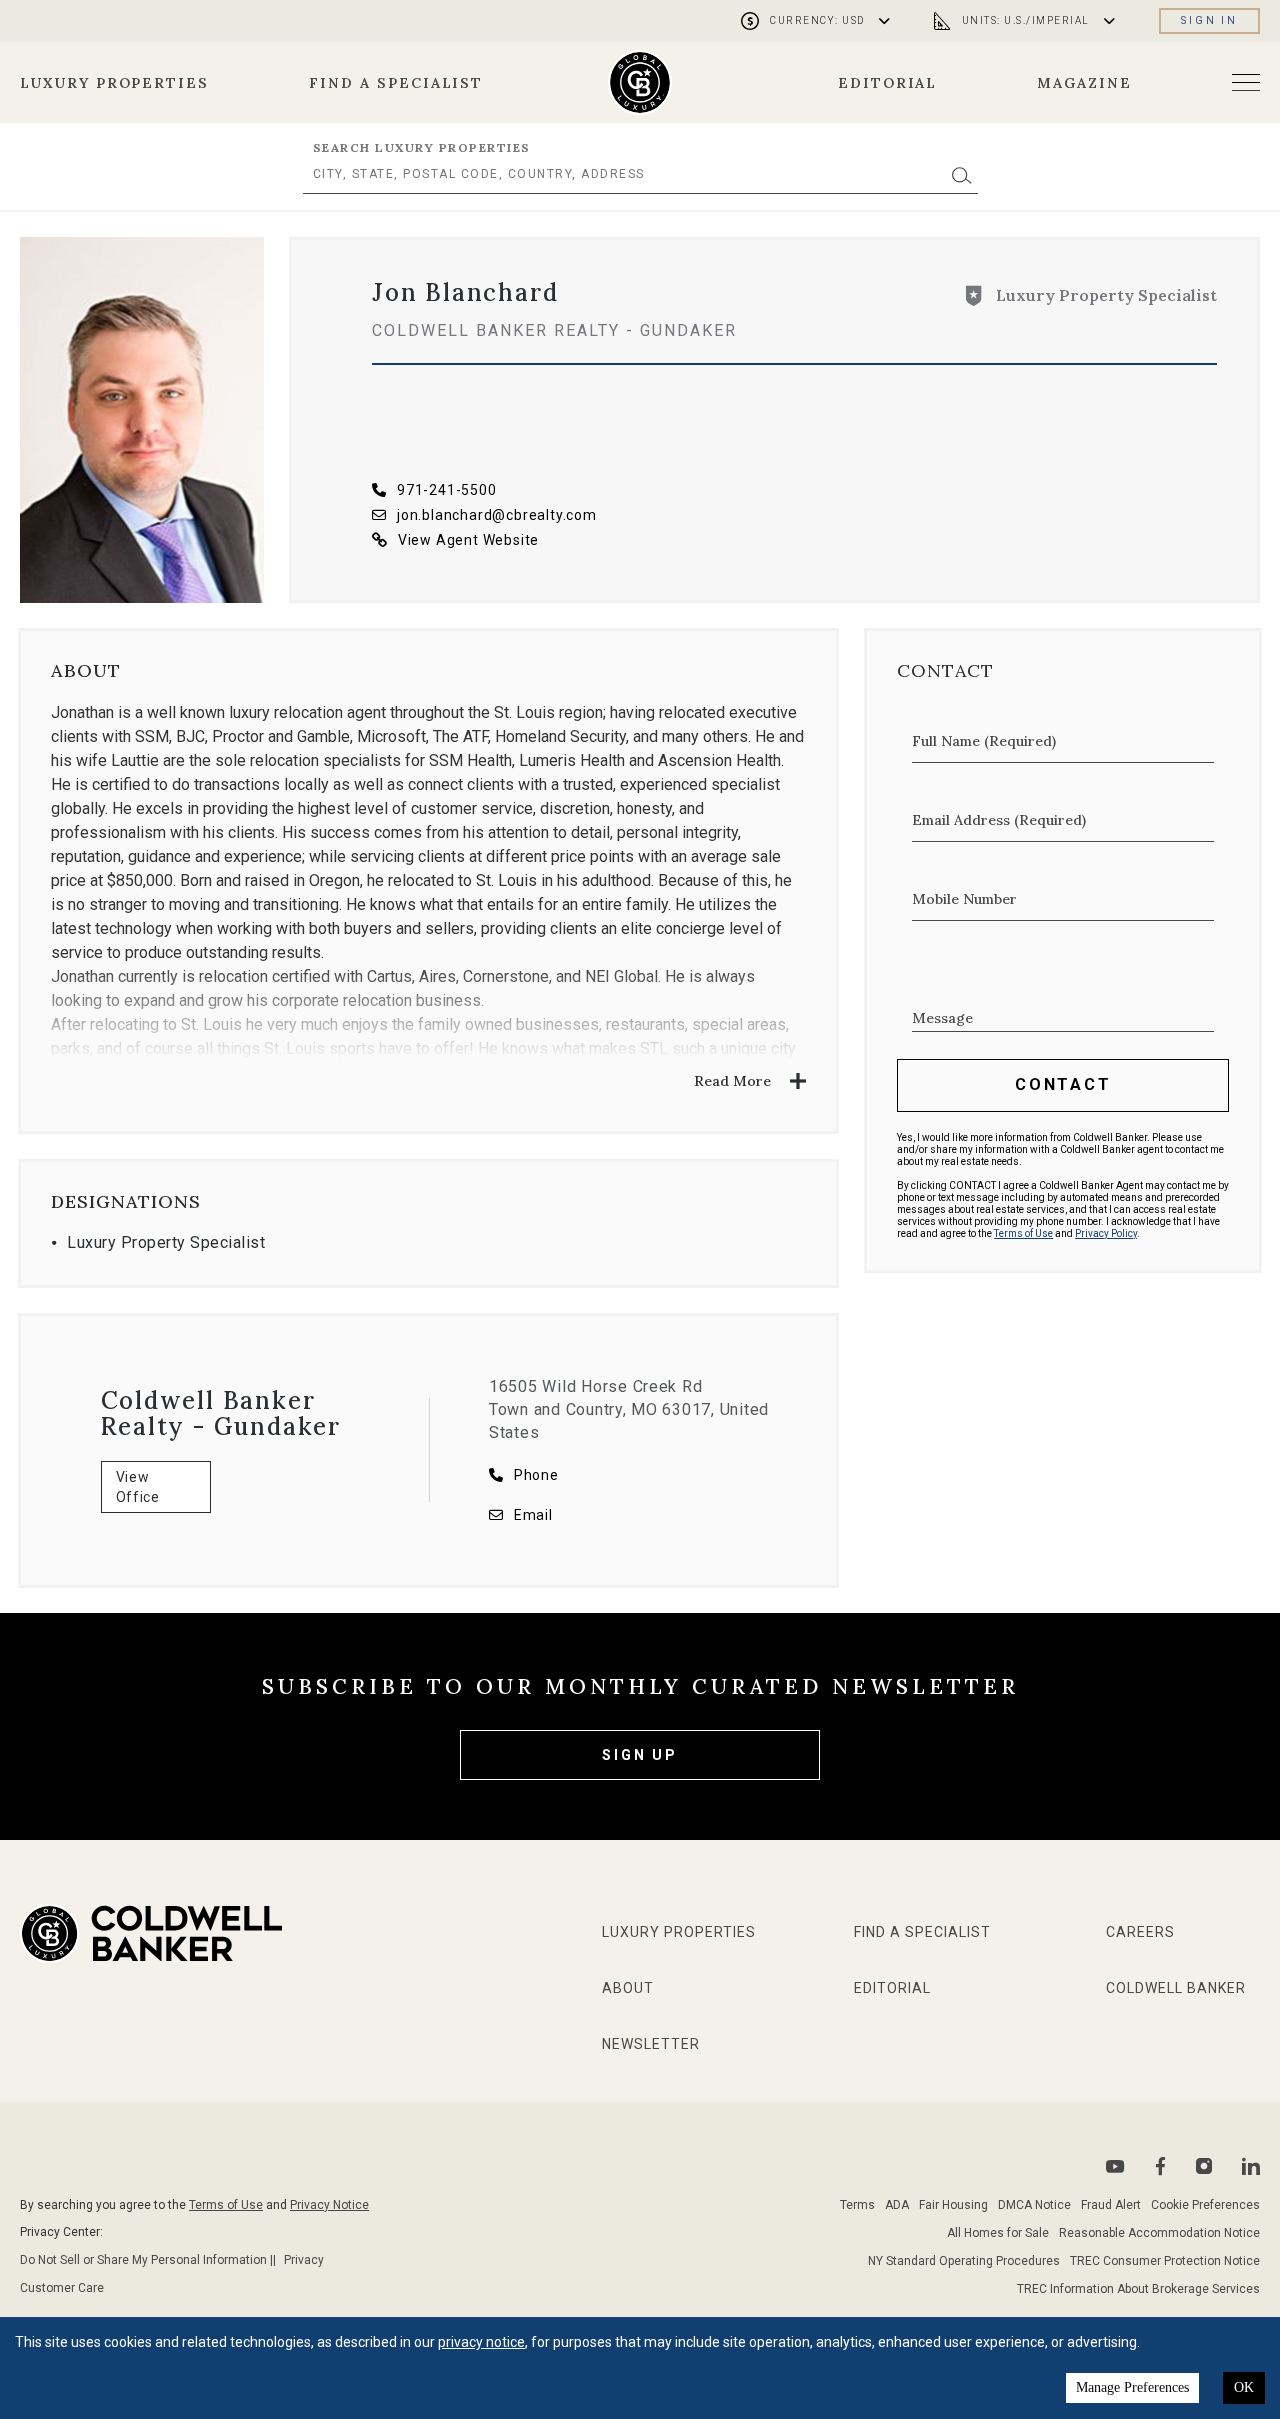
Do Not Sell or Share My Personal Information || (148, 2260)
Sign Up (640, 1755)
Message (942, 1018)
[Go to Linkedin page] (1251, 2166)
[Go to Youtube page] (1115, 2166)
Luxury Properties (114, 83)
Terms (857, 2205)
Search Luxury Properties (422, 147)
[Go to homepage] (640, 82)
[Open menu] (1246, 82)
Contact (1063, 1084)
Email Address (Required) (999, 820)
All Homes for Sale (998, 2233)
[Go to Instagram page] (1204, 2166)
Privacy (304, 2260)
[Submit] (962, 174)
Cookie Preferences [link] (1205, 2205)
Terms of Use (1023, 1233)
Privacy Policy (1106, 1233)
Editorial (888, 83)
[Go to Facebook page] (1160, 2166)
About (628, 1988)
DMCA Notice (1034, 2205)
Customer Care (62, 2288)
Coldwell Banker (1176, 1988)
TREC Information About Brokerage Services (1138, 2289)
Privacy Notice (329, 2205)
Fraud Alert (1111, 2205)
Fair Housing (953, 2205)
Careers (1140, 1932)
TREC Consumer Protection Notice (1165, 2261)
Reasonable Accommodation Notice (1159, 2233)
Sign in (1209, 20)
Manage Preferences (1132, 2387)
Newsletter (651, 2044)
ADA (897, 2205)
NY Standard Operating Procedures (964, 2261)
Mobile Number (964, 899)
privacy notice (481, 2342)
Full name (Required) (984, 741)
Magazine (1084, 83)
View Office (138, 1487)
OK (1244, 2387)
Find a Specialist (396, 83)
